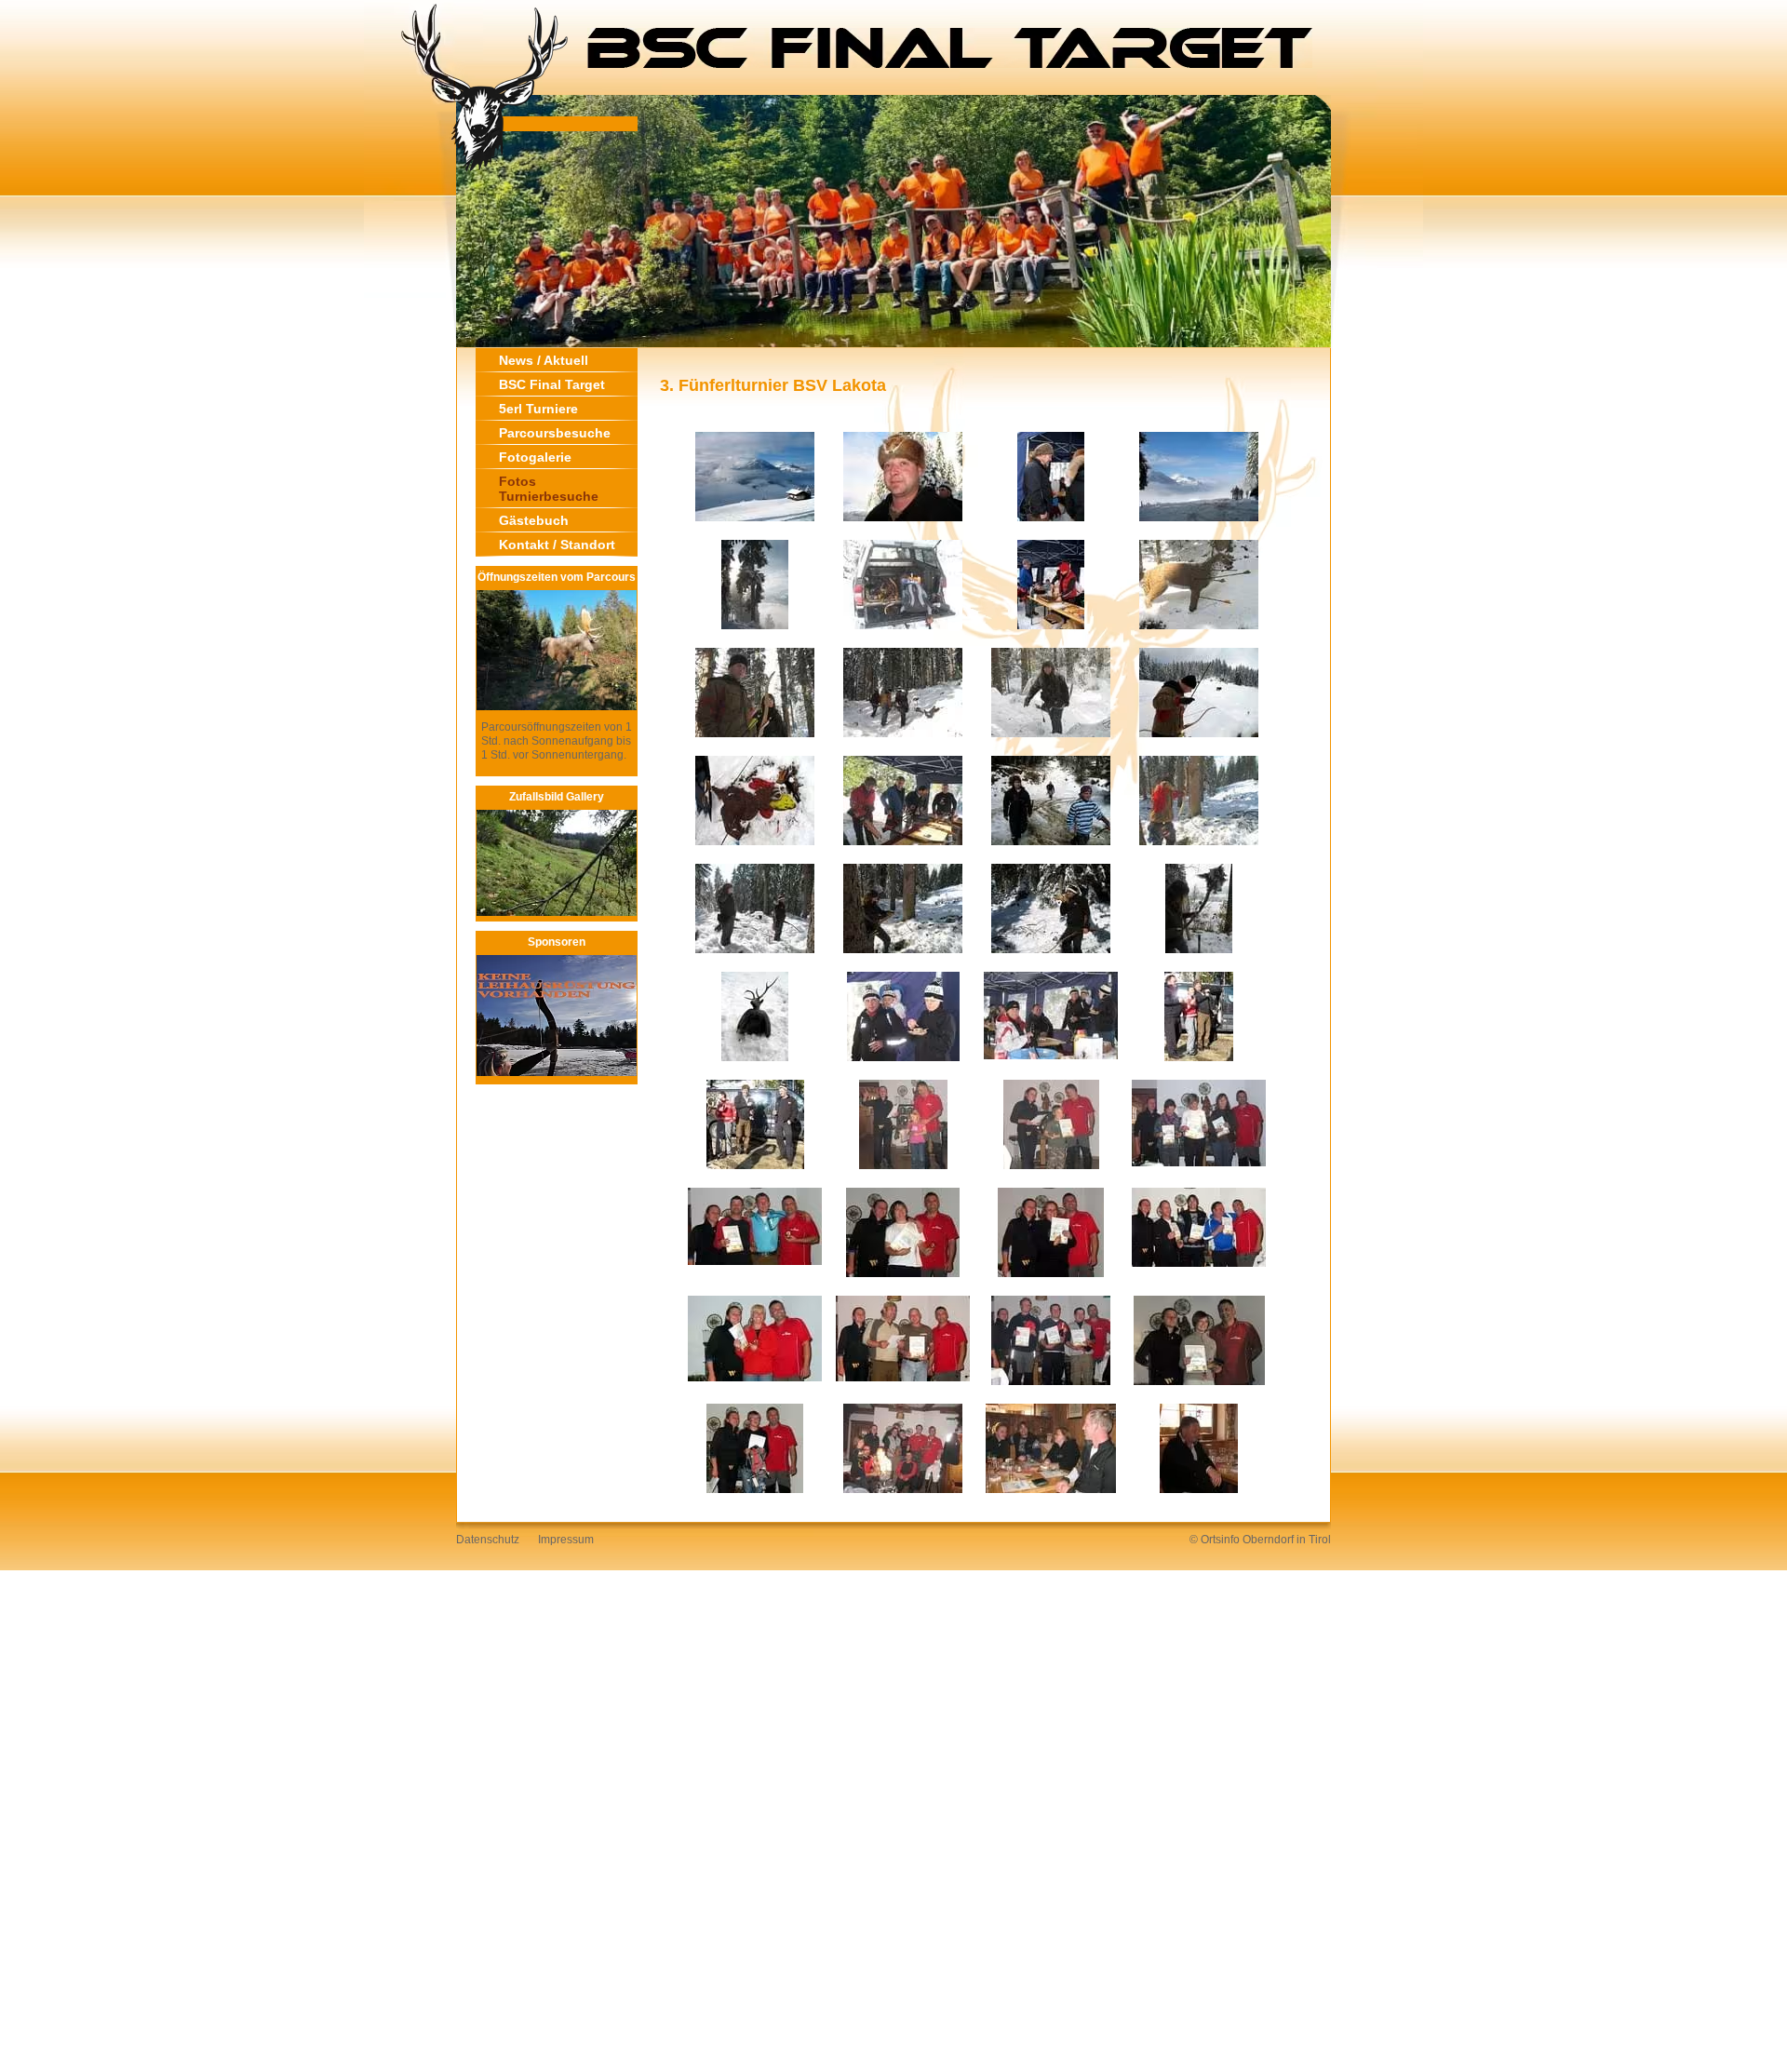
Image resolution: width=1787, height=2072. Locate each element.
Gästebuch (534, 520)
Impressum (566, 1540)
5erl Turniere (538, 409)
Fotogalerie (535, 457)
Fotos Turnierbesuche (549, 489)
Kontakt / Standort (557, 545)
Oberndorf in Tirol (1287, 1540)
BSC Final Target (552, 384)
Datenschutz (488, 1540)
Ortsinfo (1220, 1540)
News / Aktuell (544, 360)
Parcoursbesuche (555, 433)
